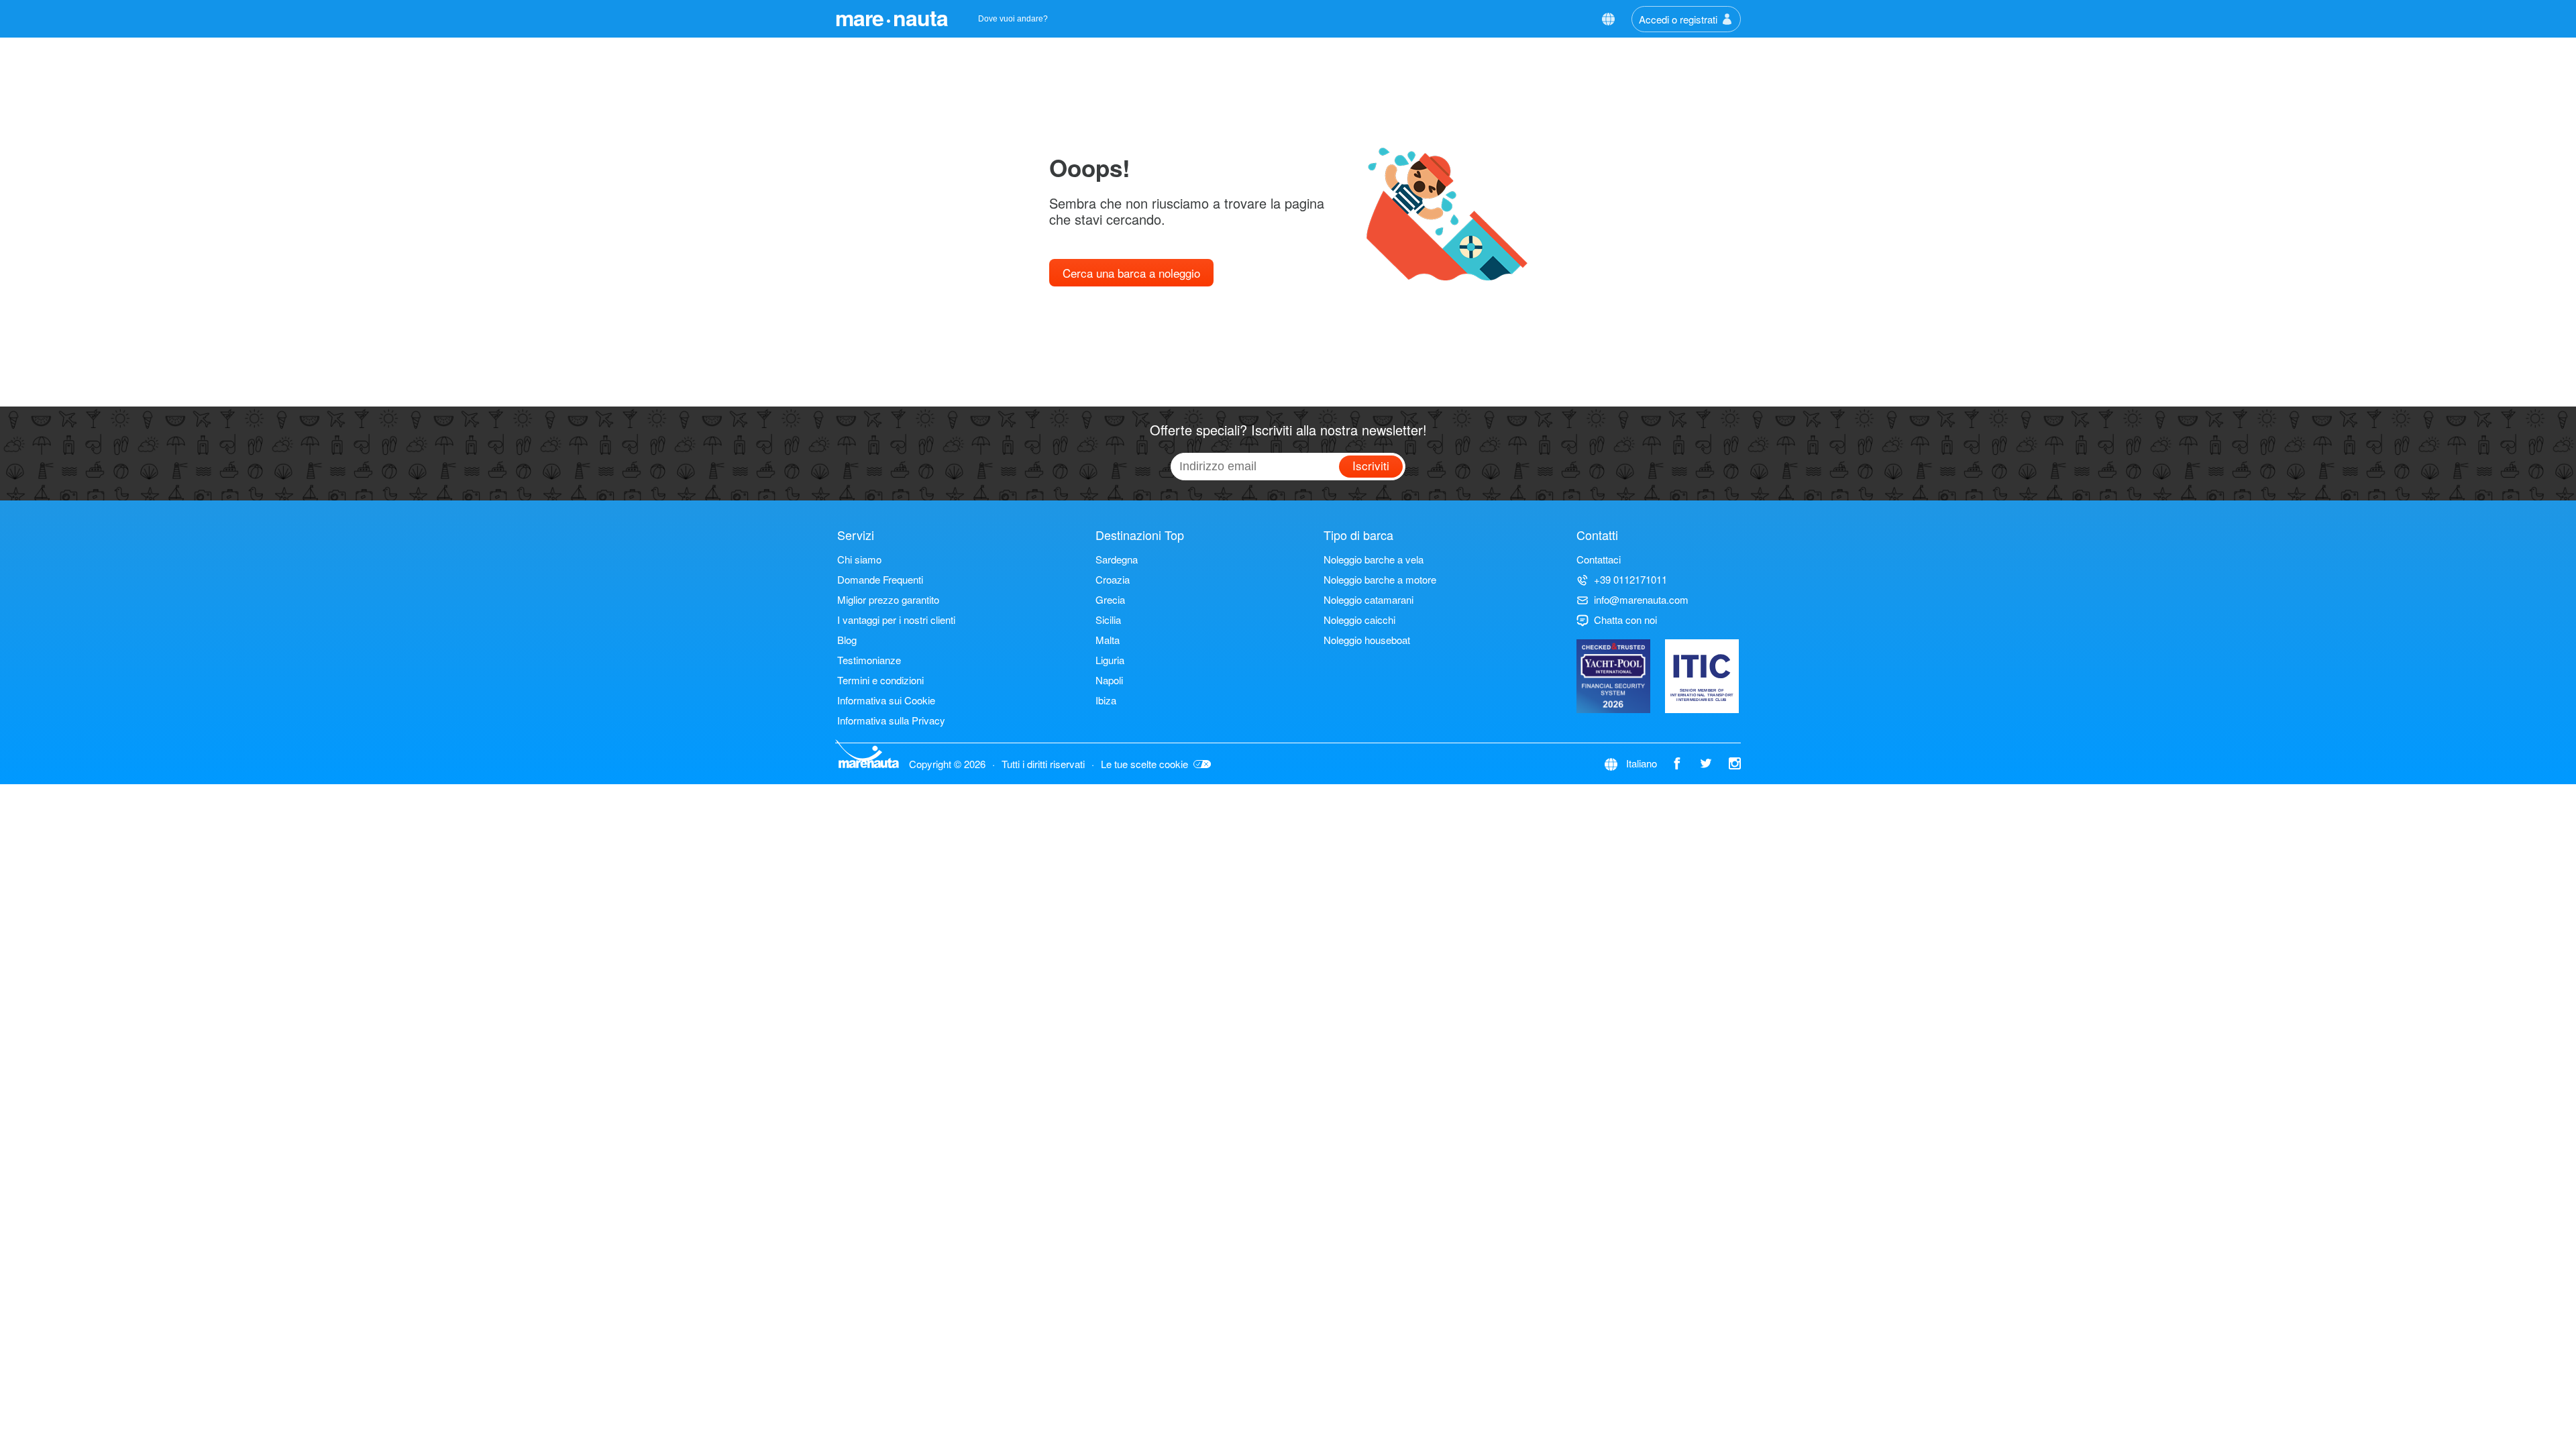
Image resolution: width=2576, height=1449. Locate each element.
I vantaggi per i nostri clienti (896, 620)
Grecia (1110, 599)
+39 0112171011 (1630, 579)
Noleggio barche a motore (1380, 579)
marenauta (892, 17)
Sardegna (1117, 559)
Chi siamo (859, 559)
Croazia (1113, 579)
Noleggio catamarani (1368, 599)
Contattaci (1599, 559)
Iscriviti (1371, 465)
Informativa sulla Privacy (891, 720)
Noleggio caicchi (1359, 620)
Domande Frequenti (880, 579)
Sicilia (1108, 620)
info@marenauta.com (1641, 599)
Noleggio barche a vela (1374, 559)
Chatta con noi (1625, 620)
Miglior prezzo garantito (888, 599)
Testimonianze (869, 660)
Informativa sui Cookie (886, 700)
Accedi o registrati (1678, 19)
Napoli (1109, 680)
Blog (847, 640)
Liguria (1110, 660)
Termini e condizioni (880, 680)
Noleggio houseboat (1367, 640)
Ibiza (1106, 700)
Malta (1108, 640)
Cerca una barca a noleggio (1131, 273)
